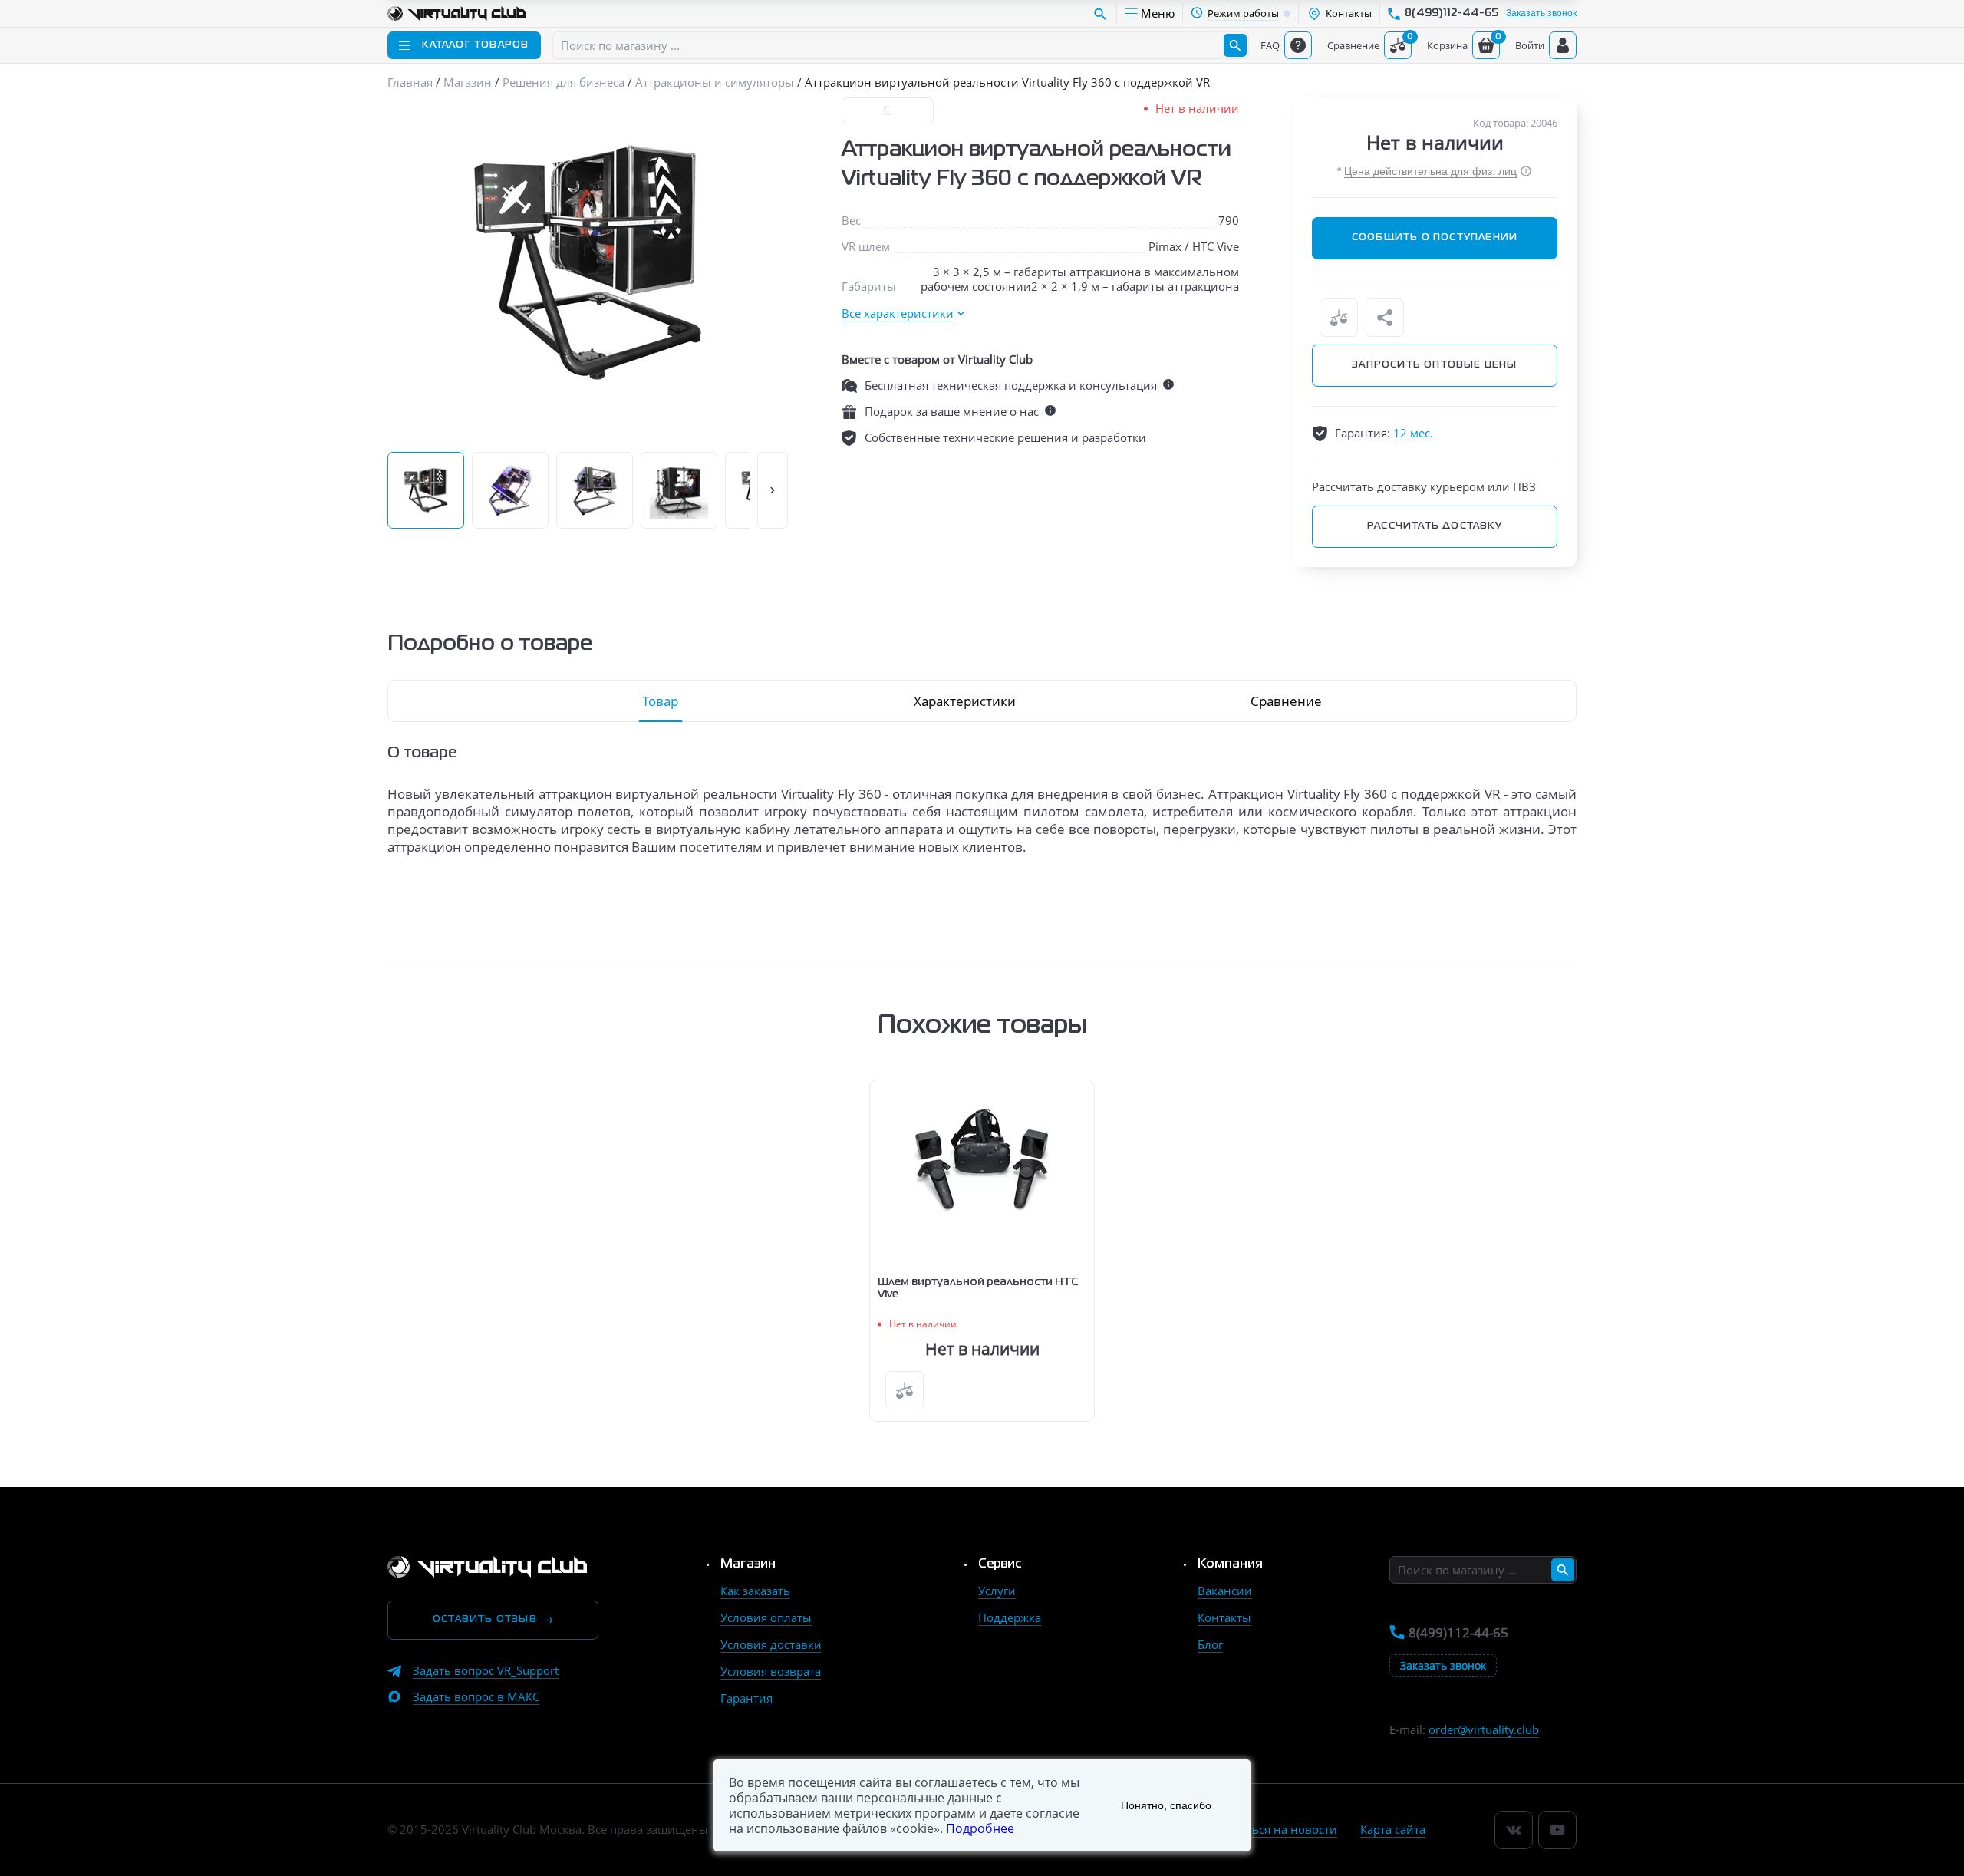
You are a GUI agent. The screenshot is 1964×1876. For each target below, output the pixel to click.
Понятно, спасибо (1166, 1805)
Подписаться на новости (1268, 1829)
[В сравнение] (1339, 318)
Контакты (1224, 1617)
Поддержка (1010, 1617)
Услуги (997, 1591)
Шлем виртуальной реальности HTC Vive (978, 1288)
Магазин (748, 1564)
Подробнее (980, 1828)
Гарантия (746, 1698)
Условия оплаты (766, 1617)
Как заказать (755, 1591)
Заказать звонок (1541, 13)
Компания (1230, 1564)
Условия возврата (771, 1671)
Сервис (1000, 1564)
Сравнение (1286, 701)
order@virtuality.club (1484, 1729)
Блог (1210, 1644)
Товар (660, 701)
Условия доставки (771, 1644)
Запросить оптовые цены (1434, 365)
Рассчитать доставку (1435, 526)
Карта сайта (1393, 1829)
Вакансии (1225, 1591)
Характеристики (965, 701)
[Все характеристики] (903, 313)
